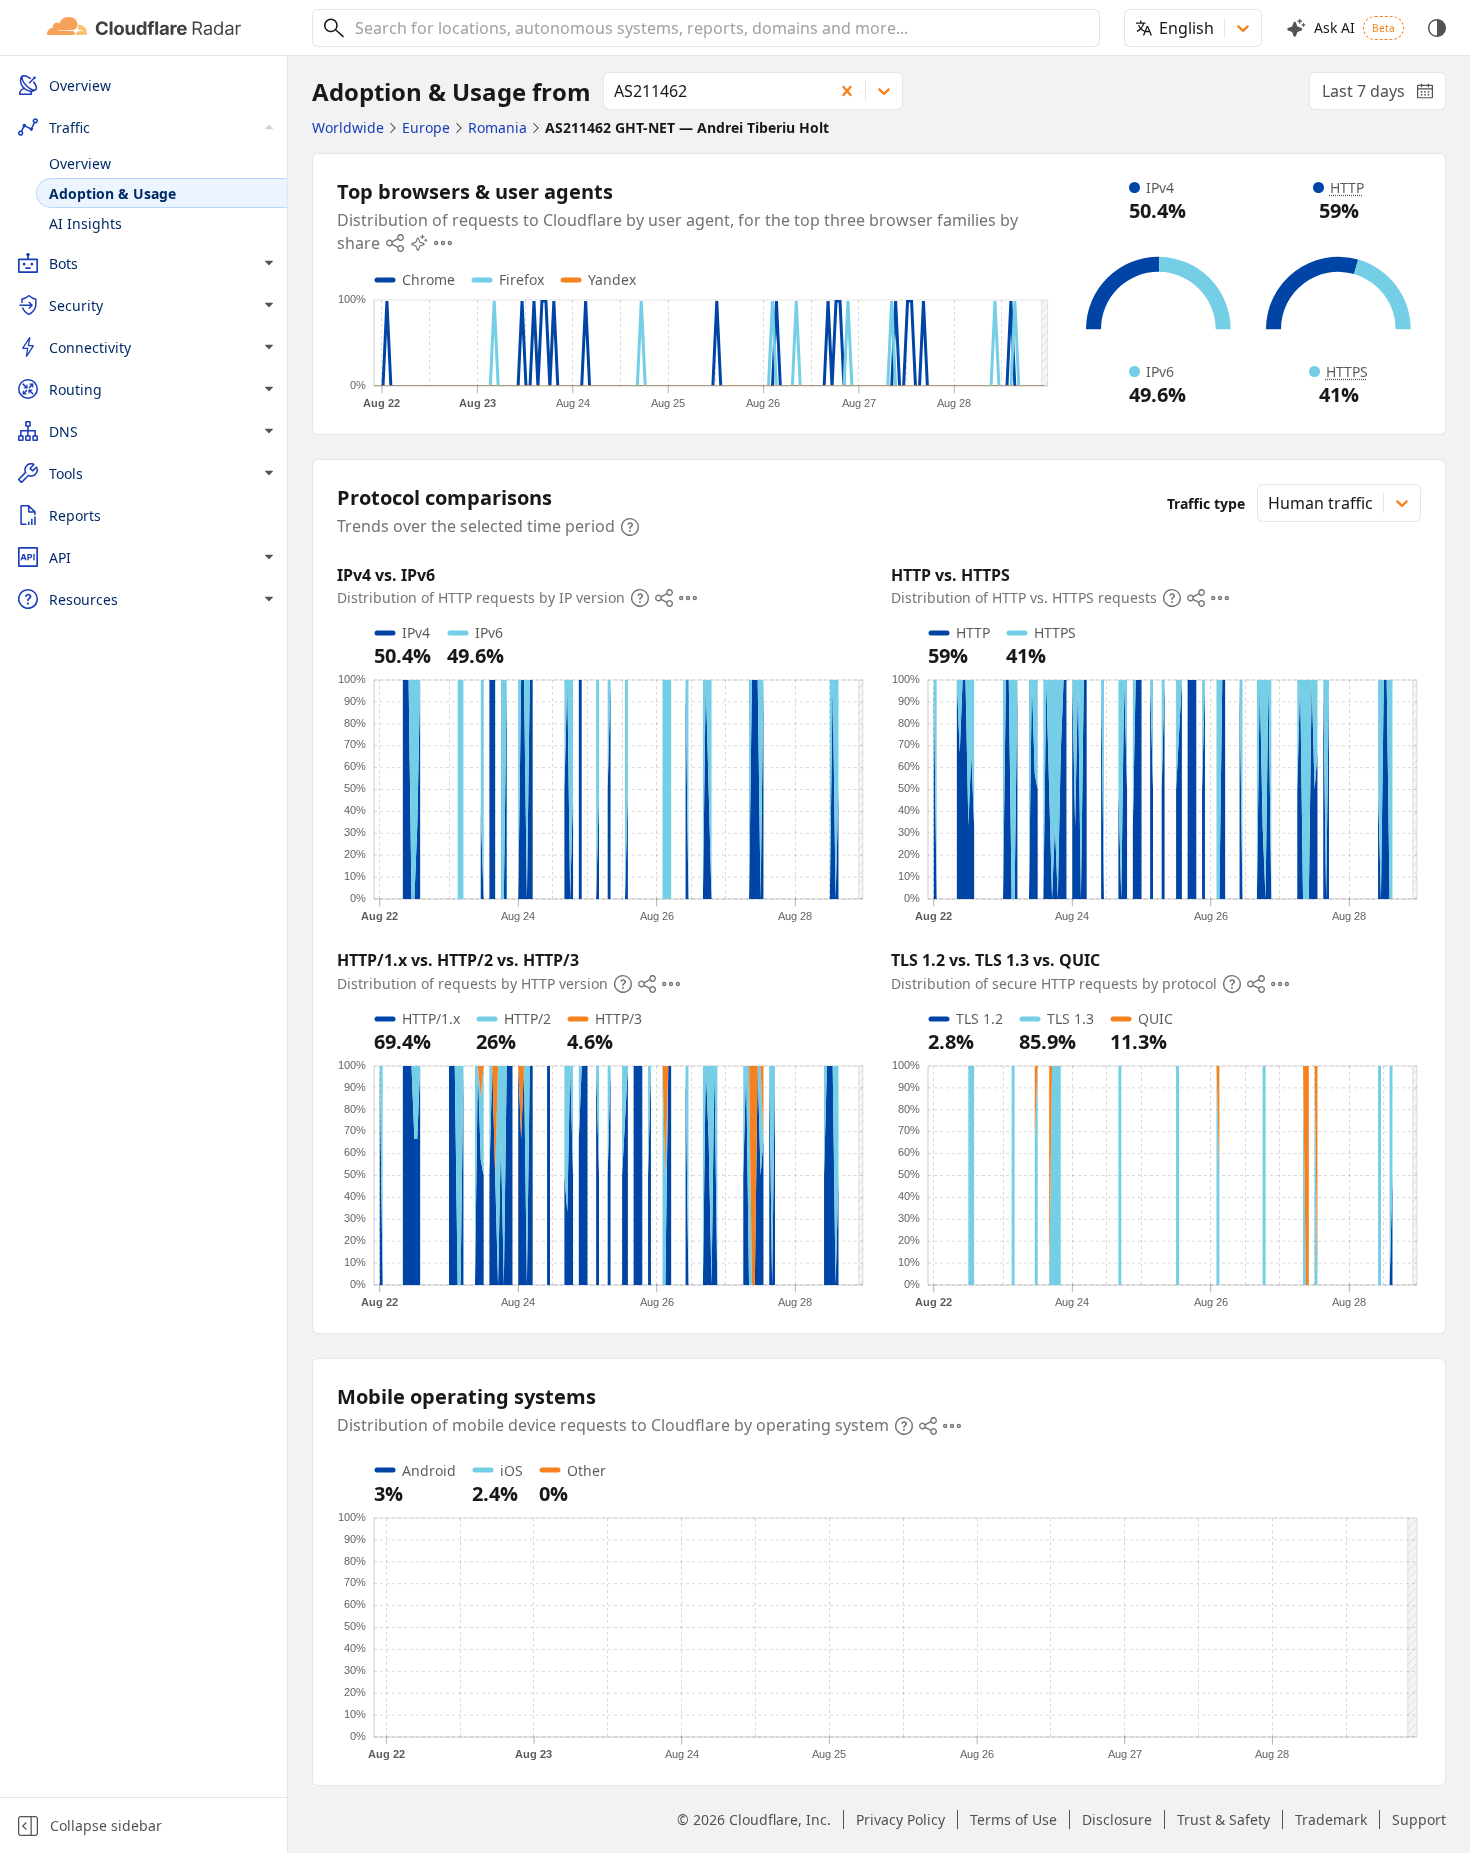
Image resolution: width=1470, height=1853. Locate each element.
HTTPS (1347, 371)
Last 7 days (1384, 95)
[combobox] (720, 28)
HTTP (1347, 187)
